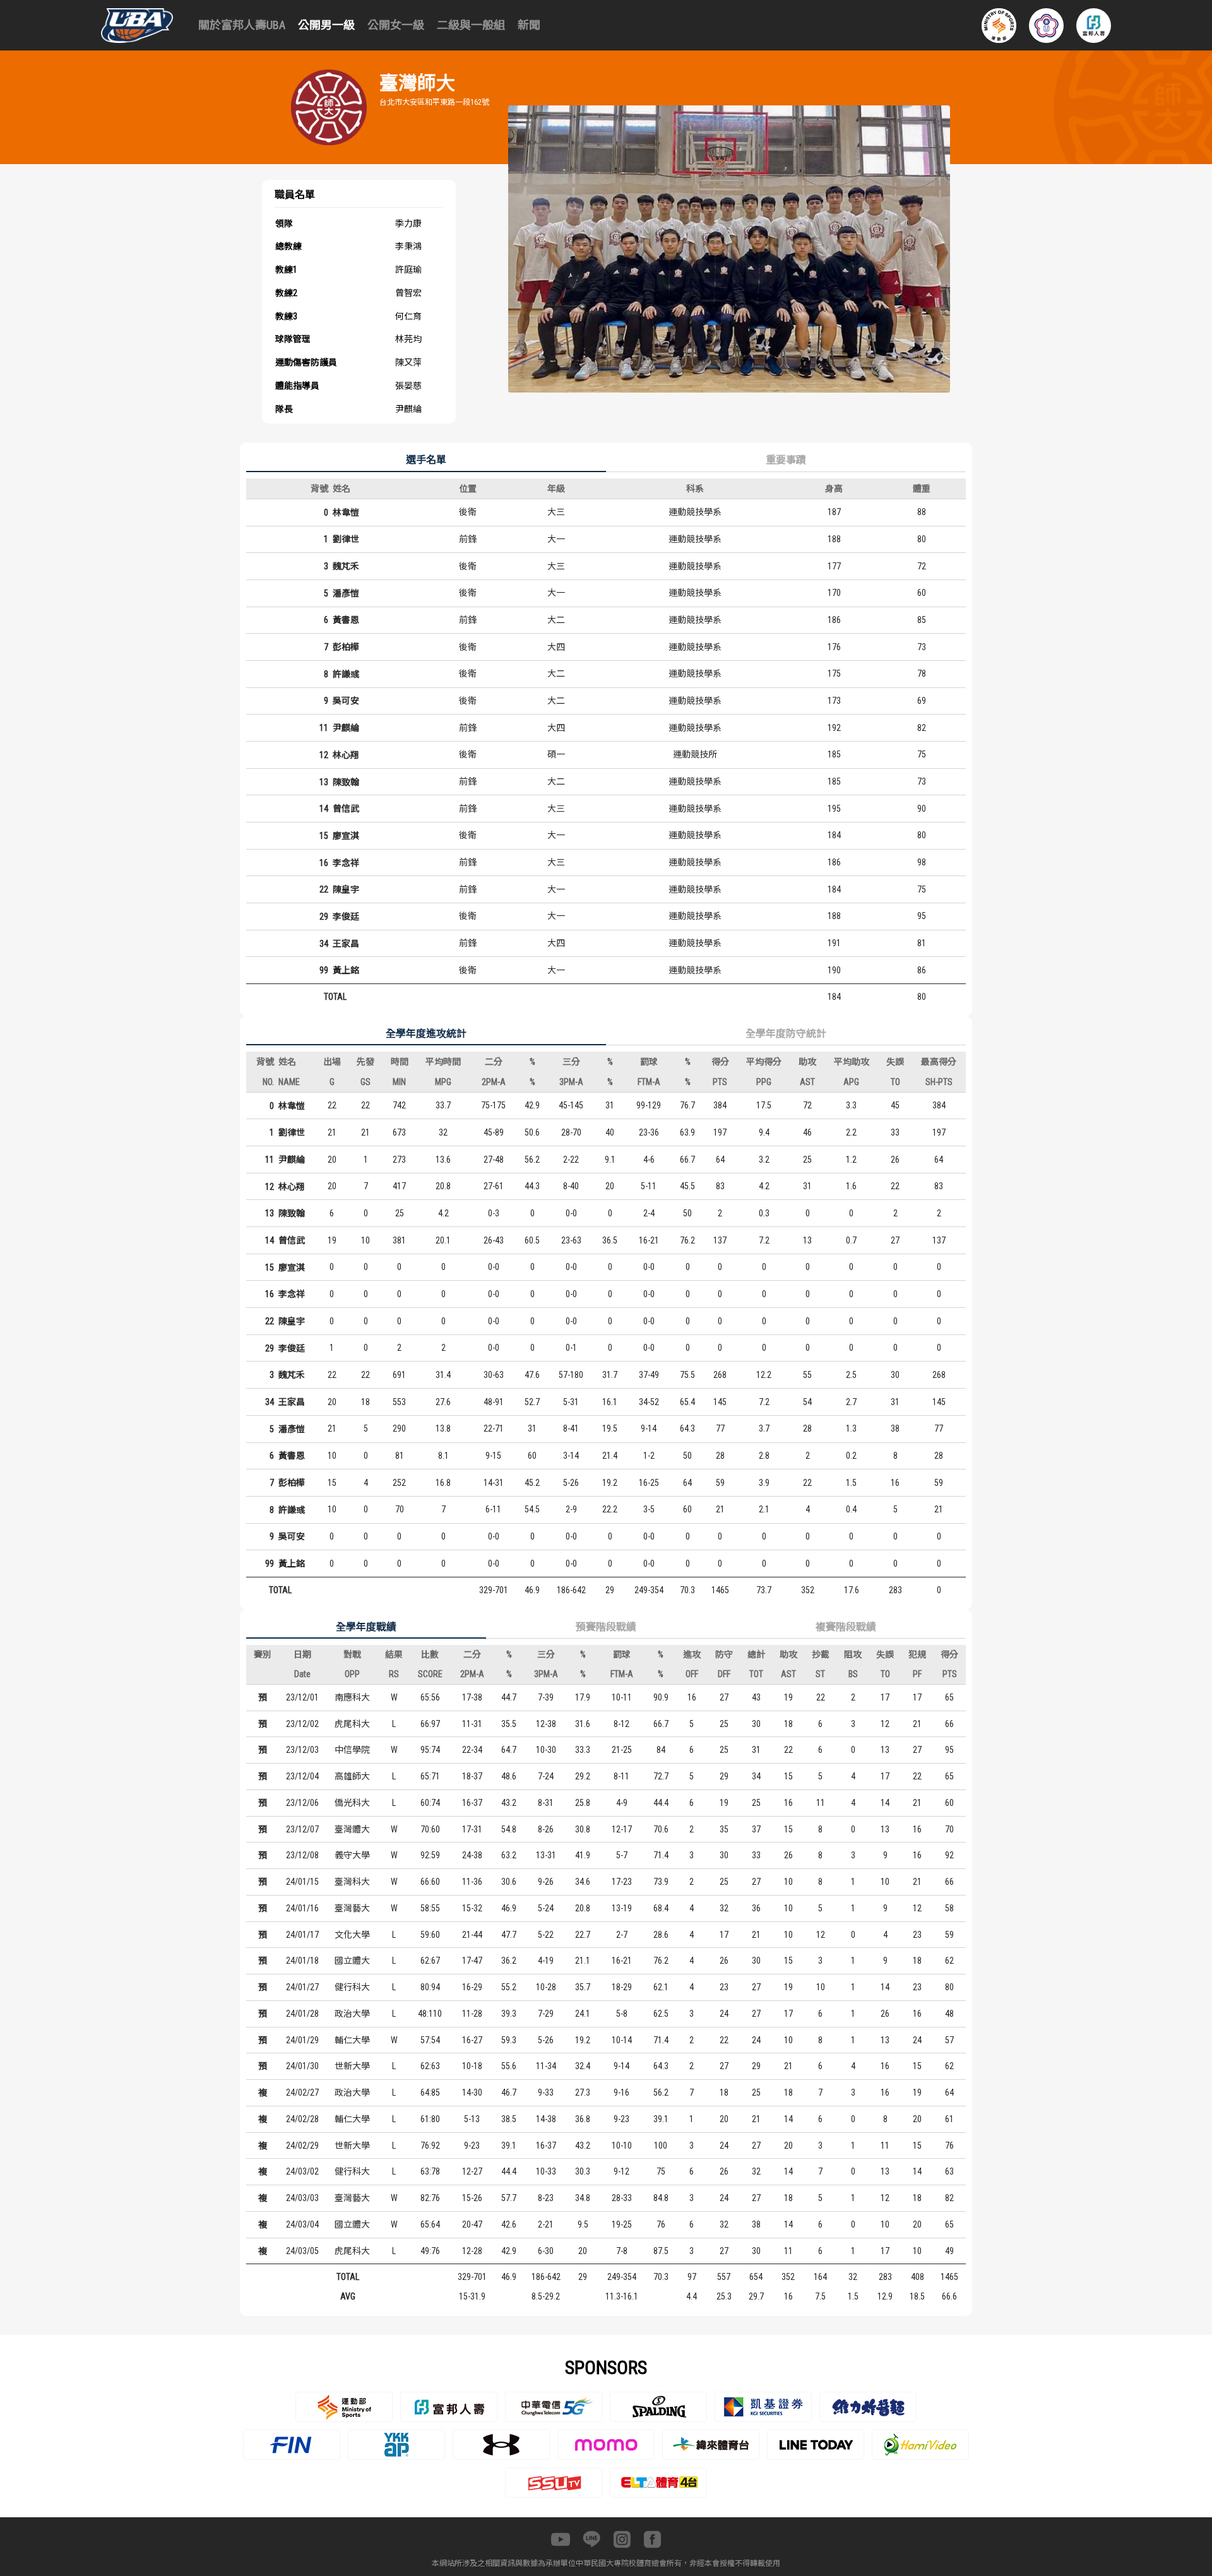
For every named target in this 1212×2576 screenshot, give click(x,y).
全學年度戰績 (366, 1627)
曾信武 (346, 809)
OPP (352, 1674)
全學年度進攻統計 (426, 1034)
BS (853, 1674)
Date (302, 1674)
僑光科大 (352, 1803)
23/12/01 (302, 1697)
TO (895, 1082)
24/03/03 (302, 2198)
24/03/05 (302, 2251)
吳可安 (346, 701)
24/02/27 (302, 2092)
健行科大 (352, 1987)
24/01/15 (302, 1882)
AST (807, 1082)
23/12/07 (302, 1829)
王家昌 (346, 944)
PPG (764, 1082)
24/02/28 (302, 2119)
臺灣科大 (352, 1882)
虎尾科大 (352, 1724)
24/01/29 (302, 2040)
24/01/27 (302, 1987)
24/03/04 (302, 2224)
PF (917, 1674)
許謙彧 (346, 674)
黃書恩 (346, 620)
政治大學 (352, 2014)
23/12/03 (302, 1750)
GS (365, 1082)
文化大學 (352, 1935)
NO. (268, 1082)
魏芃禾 (346, 566)
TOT (756, 1674)
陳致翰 (346, 782)
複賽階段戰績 (846, 1627)
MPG (443, 1082)
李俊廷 (346, 917)
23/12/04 (302, 1776)
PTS (720, 1082)
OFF (692, 1674)
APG (851, 1082)
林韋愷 (346, 513)
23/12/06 (302, 1803)
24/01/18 (302, 1961)
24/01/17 (302, 1935)
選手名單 (426, 460)
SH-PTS (939, 1082)
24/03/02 (302, 2171)
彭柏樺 (346, 647)
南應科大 (352, 1697)
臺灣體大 (352, 1829)
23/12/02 (302, 1724)
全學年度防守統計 (786, 1034)
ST (820, 1674)
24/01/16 (302, 1908)
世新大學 (352, 2066)
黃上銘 (346, 970)
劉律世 (346, 539)
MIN (399, 1082)
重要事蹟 (786, 460)
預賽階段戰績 (606, 1627)
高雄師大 (352, 1776)
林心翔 (346, 755)
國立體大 (352, 1961)
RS (394, 1674)
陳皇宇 (346, 889)
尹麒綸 (346, 728)
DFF (724, 1674)
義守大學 (352, 1855)
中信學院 (352, 1750)
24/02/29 (302, 2146)
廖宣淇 (346, 836)
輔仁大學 (352, 2040)
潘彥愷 (346, 593)
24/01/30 (302, 2066)
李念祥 (346, 863)
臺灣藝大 (352, 1908)
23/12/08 (302, 1855)
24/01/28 (302, 2014)
